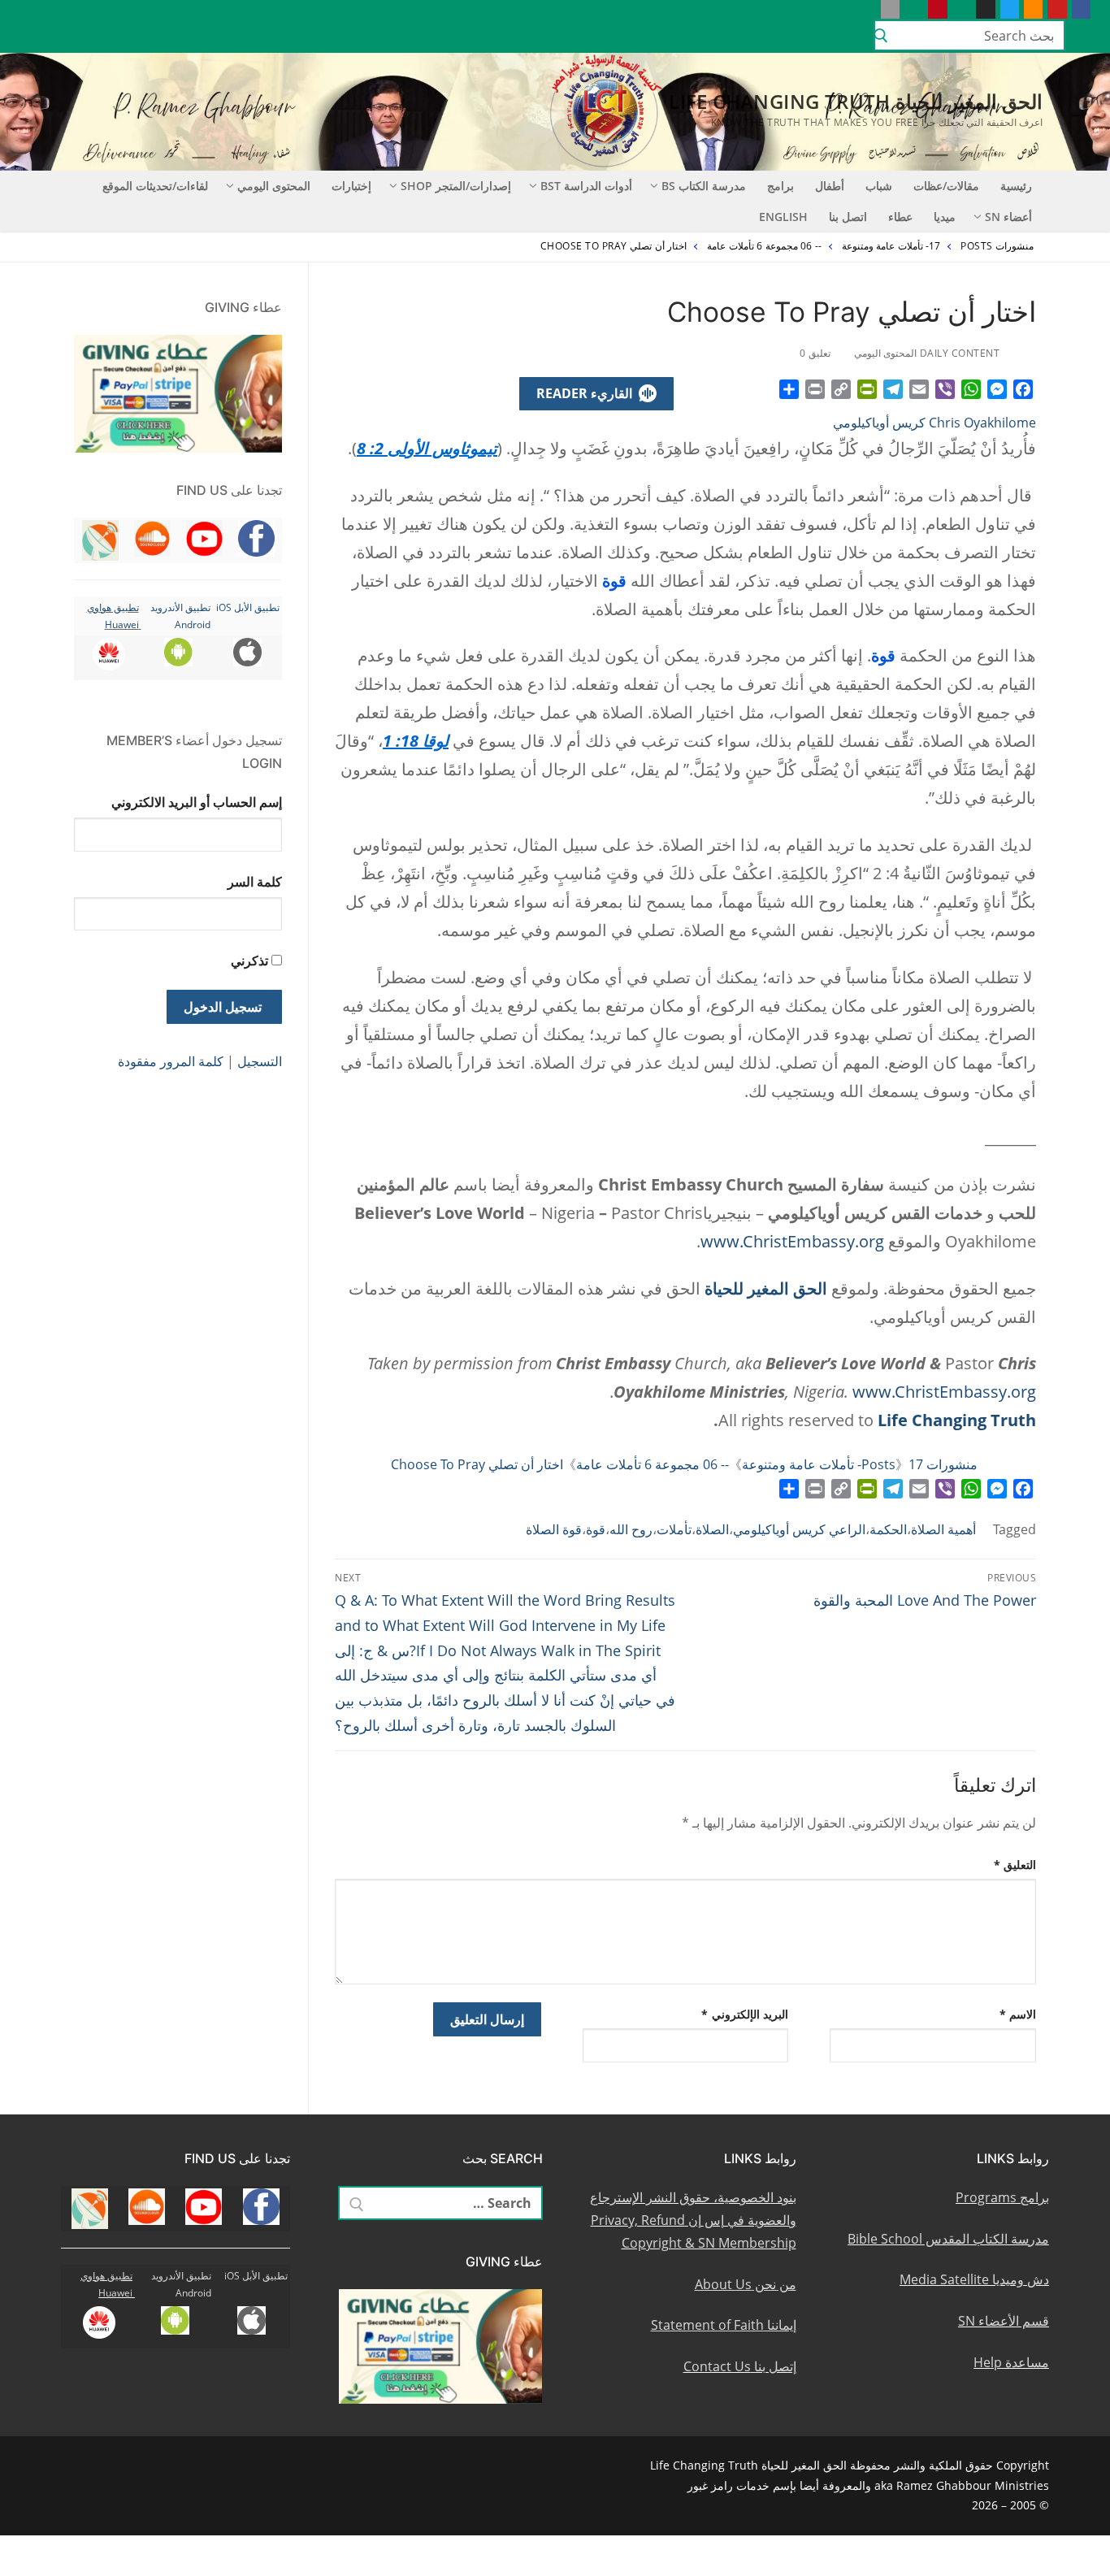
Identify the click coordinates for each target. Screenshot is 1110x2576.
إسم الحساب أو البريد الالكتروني (197, 802)
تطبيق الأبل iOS (248, 607)
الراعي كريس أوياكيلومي (799, 1529)
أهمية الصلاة (943, 1529)
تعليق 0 (816, 353)
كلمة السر (255, 882)
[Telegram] (893, 389)
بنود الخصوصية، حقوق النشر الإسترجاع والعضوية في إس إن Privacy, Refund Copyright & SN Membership (693, 2220)
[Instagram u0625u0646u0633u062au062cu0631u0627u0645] (985, 9)
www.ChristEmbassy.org (792, 1241)
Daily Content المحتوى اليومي (928, 353)
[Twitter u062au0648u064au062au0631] (1010, 9)
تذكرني (249, 961)
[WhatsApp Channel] (962, 9)
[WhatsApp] (971, 389)
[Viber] (945, 389)
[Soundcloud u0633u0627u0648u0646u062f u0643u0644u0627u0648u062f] (1033, 9)
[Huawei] (866, 9)
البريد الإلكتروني (745, 2014)
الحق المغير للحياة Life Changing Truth (856, 101)
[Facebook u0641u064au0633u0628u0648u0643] (1081, 9)
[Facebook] (1023, 389)
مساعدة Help (1011, 2362)
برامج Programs (1002, 2197)
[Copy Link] (841, 389)
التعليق (1015, 1865)
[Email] (919, 389)
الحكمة (888, 1529)
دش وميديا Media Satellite (974, 2279)
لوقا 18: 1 (416, 741)
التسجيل (260, 1061)
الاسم (1018, 2014)
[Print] (815, 389)
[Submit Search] (881, 36)
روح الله (631, 1529)
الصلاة (712, 1529)
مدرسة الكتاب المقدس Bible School (948, 2239)
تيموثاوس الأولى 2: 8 (427, 448)
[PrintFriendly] (867, 389)
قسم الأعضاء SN (1004, 2321)
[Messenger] (997, 389)
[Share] (789, 389)
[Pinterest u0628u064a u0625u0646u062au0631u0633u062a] (937, 9)
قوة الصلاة (554, 1529)
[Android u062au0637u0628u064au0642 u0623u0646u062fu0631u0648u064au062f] (914, 9)
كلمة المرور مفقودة (171, 1061)
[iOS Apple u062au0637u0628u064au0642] (890, 9)
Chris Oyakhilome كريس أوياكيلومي (934, 423)
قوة (596, 1529)
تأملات (674, 1529)
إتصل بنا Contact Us (740, 2366)
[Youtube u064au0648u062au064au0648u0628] (1057, 9)
